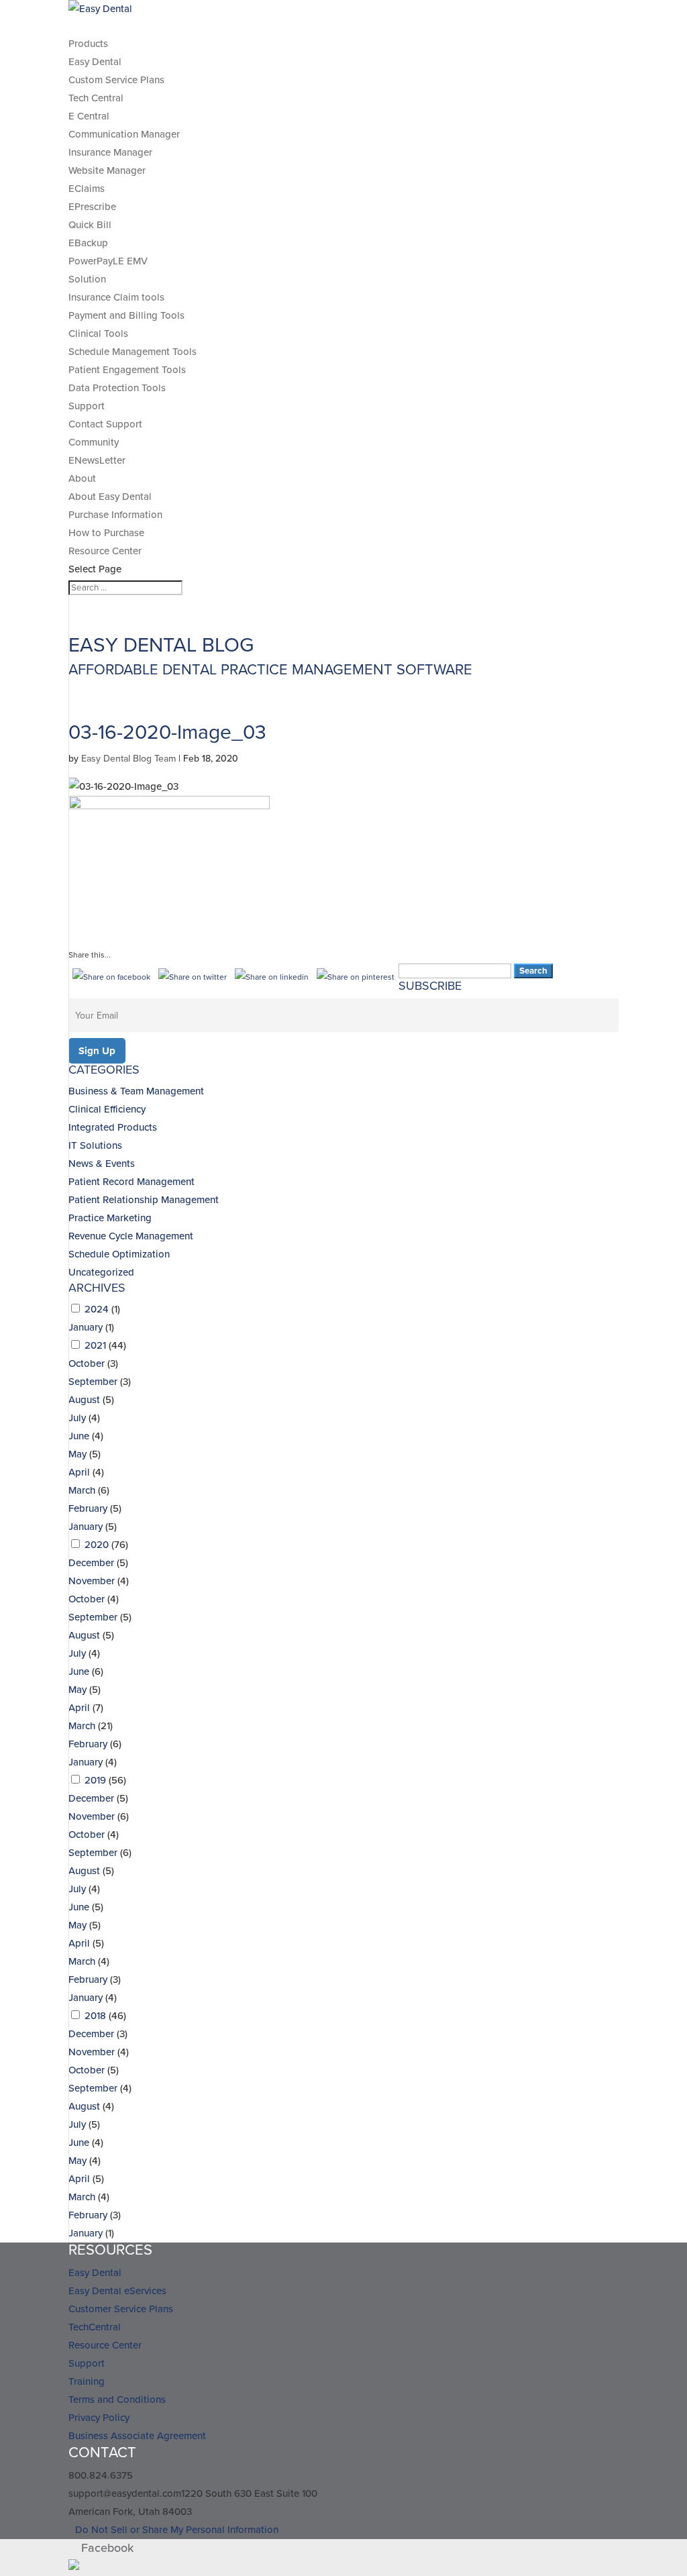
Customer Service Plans (121, 2309)
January (86, 1327)
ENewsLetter (97, 460)
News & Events (102, 1164)
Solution (87, 279)
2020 (97, 1545)
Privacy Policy (99, 2418)
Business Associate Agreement (137, 2436)
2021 (95, 1345)
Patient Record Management (131, 1182)
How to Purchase (106, 533)
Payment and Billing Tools (126, 315)
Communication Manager (124, 134)
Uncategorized (101, 1272)
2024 (97, 1309)
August (84, 1400)
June (79, 1436)
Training (87, 2381)
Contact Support (105, 424)
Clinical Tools (98, 333)
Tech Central (96, 98)
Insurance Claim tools (116, 297)
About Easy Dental (110, 497)
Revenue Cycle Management (131, 1236)
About (82, 478)
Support (87, 406)
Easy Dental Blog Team (128, 759)
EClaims (87, 189)
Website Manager (107, 170)
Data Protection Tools (117, 388)
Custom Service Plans (116, 80)
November (92, 1581)
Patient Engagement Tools (127, 370)
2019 (95, 1780)
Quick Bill (90, 225)
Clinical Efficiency (107, 1109)
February (88, 1508)
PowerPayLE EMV (108, 261)
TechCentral (95, 2327)
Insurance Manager (110, 152)
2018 (95, 2016)
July (77, 1418)
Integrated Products (113, 1127)
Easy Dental (95, 62)
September (93, 1382)
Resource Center (105, 551)
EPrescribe (92, 207)
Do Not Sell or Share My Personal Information (177, 2530)
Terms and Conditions (117, 2400)
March (82, 1490)
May (77, 1454)
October (87, 1363)
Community (94, 442)
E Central (89, 116)
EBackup (88, 243)
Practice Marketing (110, 1218)
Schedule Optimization (119, 1254)
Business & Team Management (136, 1091)
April (79, 1472)
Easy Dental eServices (117, 2291)
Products (88, 44)
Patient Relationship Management (144, 1200)
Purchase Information (115, 515)
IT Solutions (95, 1145)
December (91, 1563)
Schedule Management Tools (133, 352)
